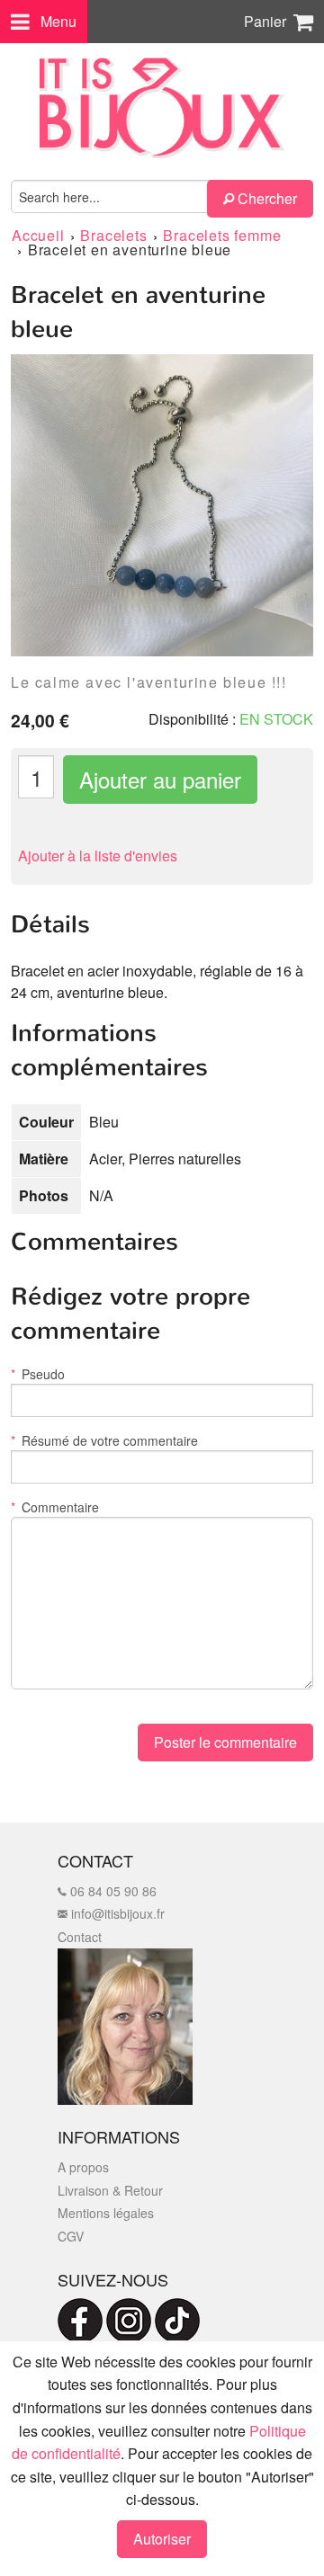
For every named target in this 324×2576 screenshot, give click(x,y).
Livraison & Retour (110, 2190)
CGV (71, 2236)
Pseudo (38, 1374)
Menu (58, 21)
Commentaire (55, 1507)
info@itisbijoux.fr (116, 1913)
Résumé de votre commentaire (104, 1440)
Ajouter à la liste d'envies (98, 856)
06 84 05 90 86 (112, 1891)
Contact (80, 1937)
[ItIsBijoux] (162, 108)
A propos (83, 2167)
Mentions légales (106, 2213)
